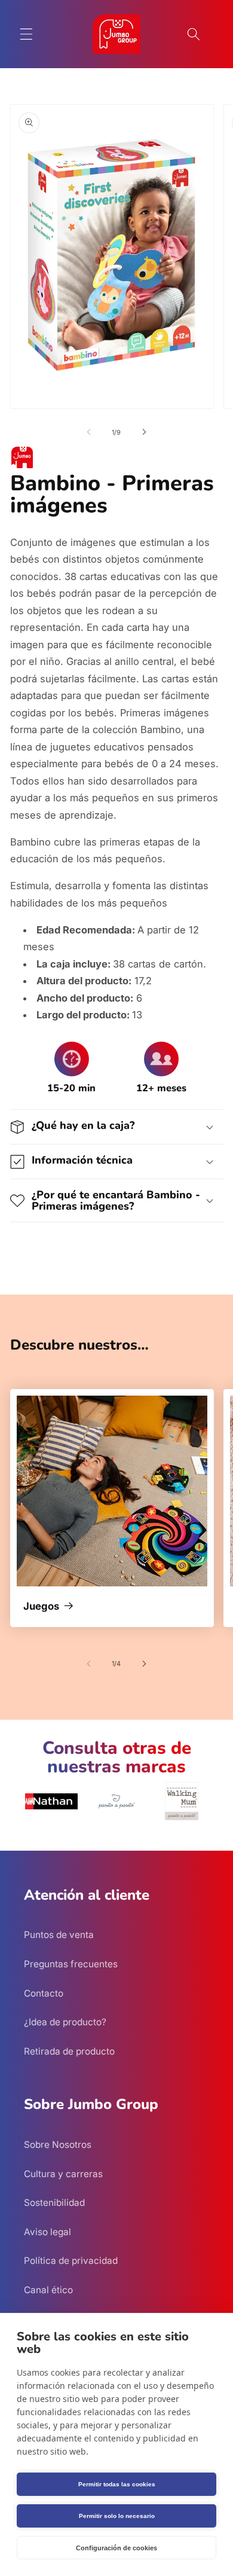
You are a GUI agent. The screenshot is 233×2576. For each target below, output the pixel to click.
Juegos (41, 1607)
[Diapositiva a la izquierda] (89, 432)
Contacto (44, 1993)
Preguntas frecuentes (71, 1964)
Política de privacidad (71, 2261)
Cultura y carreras (63, 2174)
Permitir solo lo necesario (117, 2516)
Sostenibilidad (54, 2203)
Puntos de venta (59, 1935)
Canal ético (48, 2290)
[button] (26, 34)
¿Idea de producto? (65, 2022)
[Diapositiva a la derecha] (144, 432)
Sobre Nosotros (58, 2145)
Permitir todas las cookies (117, 2484)
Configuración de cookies (116, 2548)
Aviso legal (47, 2232)
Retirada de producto (69, 2051)
